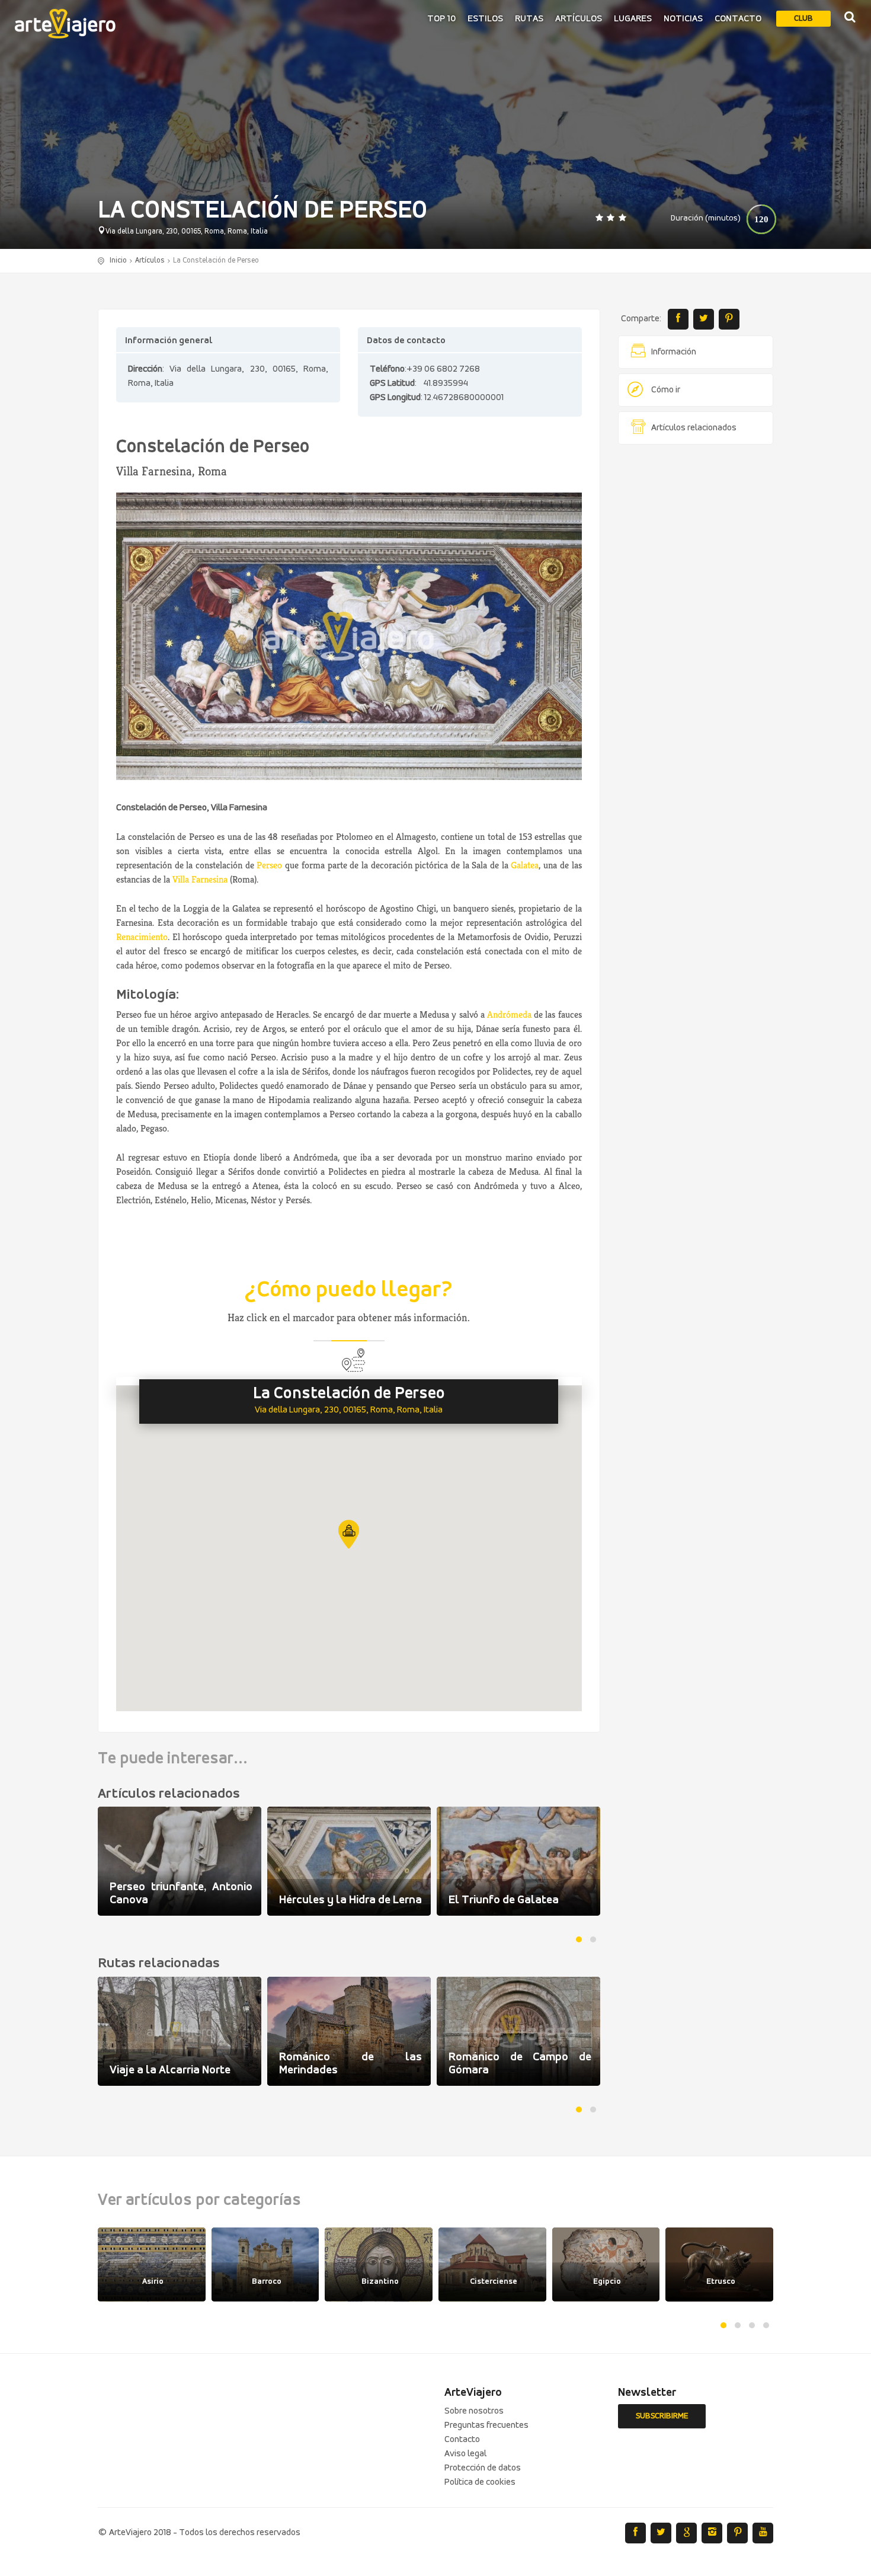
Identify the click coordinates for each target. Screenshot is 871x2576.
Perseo (269, 865)
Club (803, 19)
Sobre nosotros (474, 2411)
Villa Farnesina (200, 879)
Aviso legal (465, 2454)
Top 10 (441, 19)
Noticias (683, 19)
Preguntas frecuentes (486, 2425)
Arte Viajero (65, 24)
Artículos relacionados (694, 428)
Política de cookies (480, 2482)
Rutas (529, 19)
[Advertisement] (696, 634)
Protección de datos (483, 2468)
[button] (349, 1534)
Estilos (485, 19)
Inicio (118, 261)
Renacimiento (142, 937)
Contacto (738, 19)
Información (674, 352)
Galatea (525, 865)
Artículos (579, 19)
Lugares (633, 19)
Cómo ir (666, 390)
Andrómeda (509, 1014)
